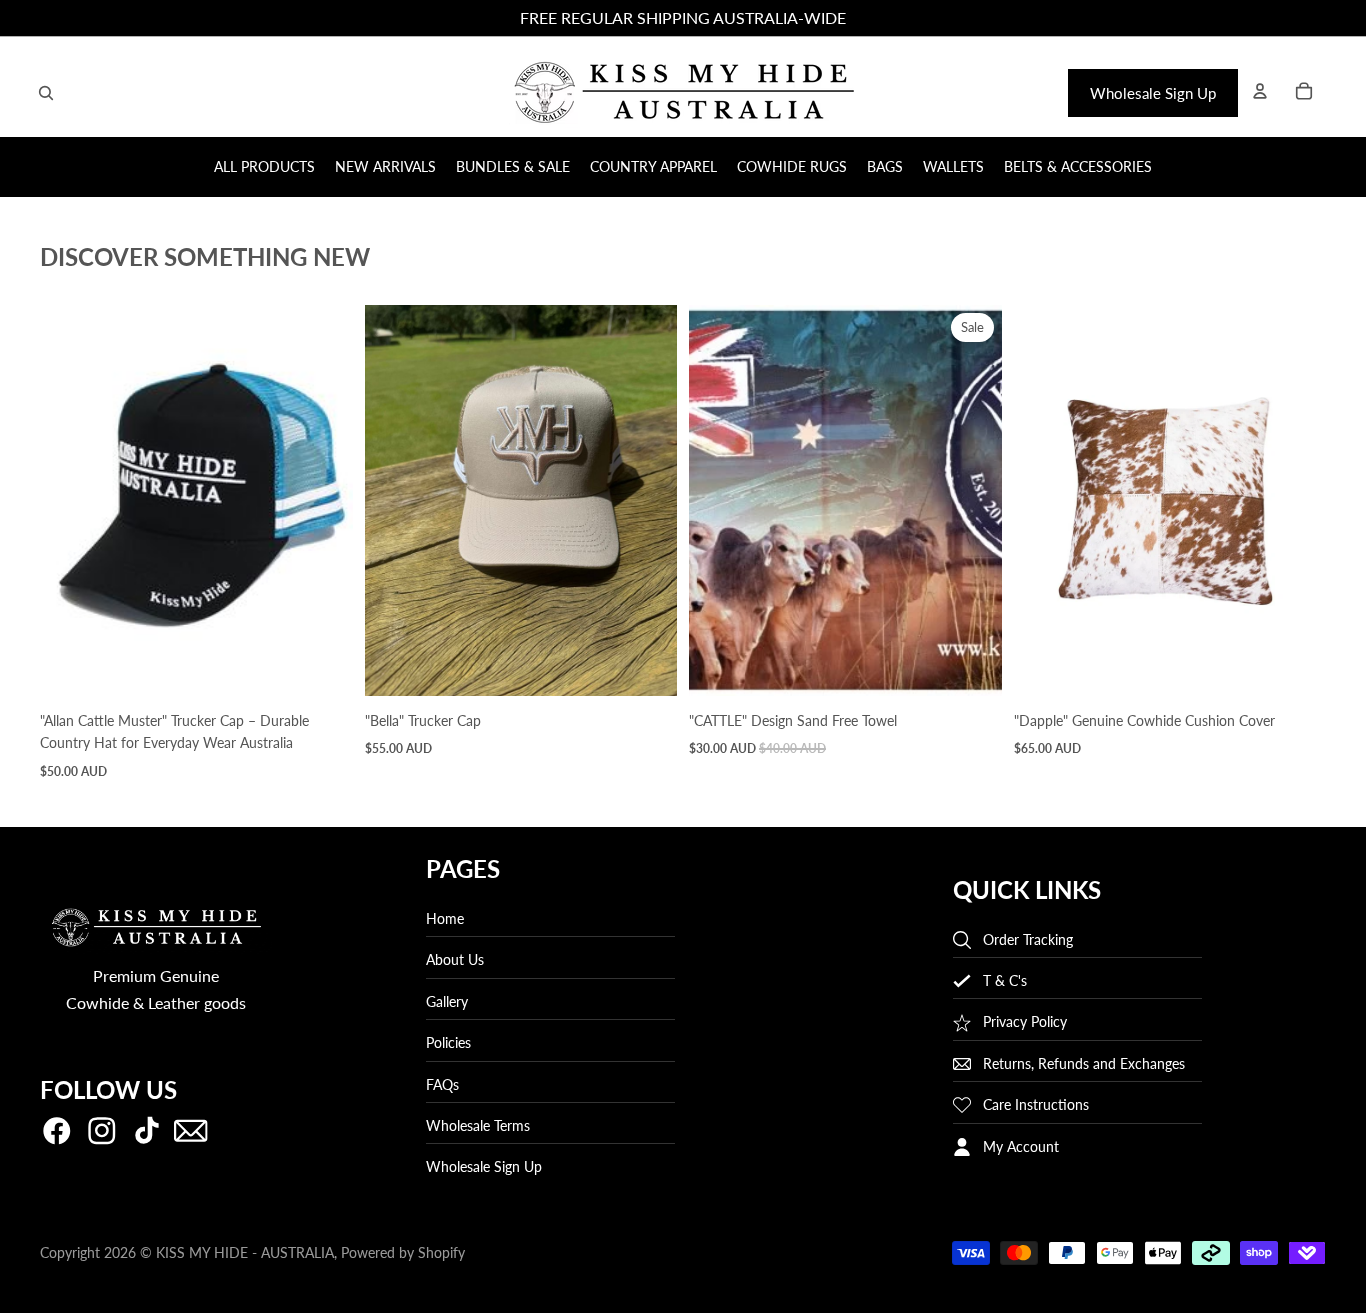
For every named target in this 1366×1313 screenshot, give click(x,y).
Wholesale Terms (478, 1125)
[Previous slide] (70, 501)
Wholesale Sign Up (1153, 93)
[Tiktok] (147, 1131)
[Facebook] (57, 1131)
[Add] (322, 665)
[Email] (191, 1131)
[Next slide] (323, 501)
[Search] (46, 93)
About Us (455, 960)
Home (445, 918)
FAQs (442, 1084)
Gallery (447, 1001)
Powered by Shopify (403, 1252)
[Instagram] (102, 1131)
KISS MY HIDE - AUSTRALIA (245, 1252)
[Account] (1260, 91)
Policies (448, 1042)
